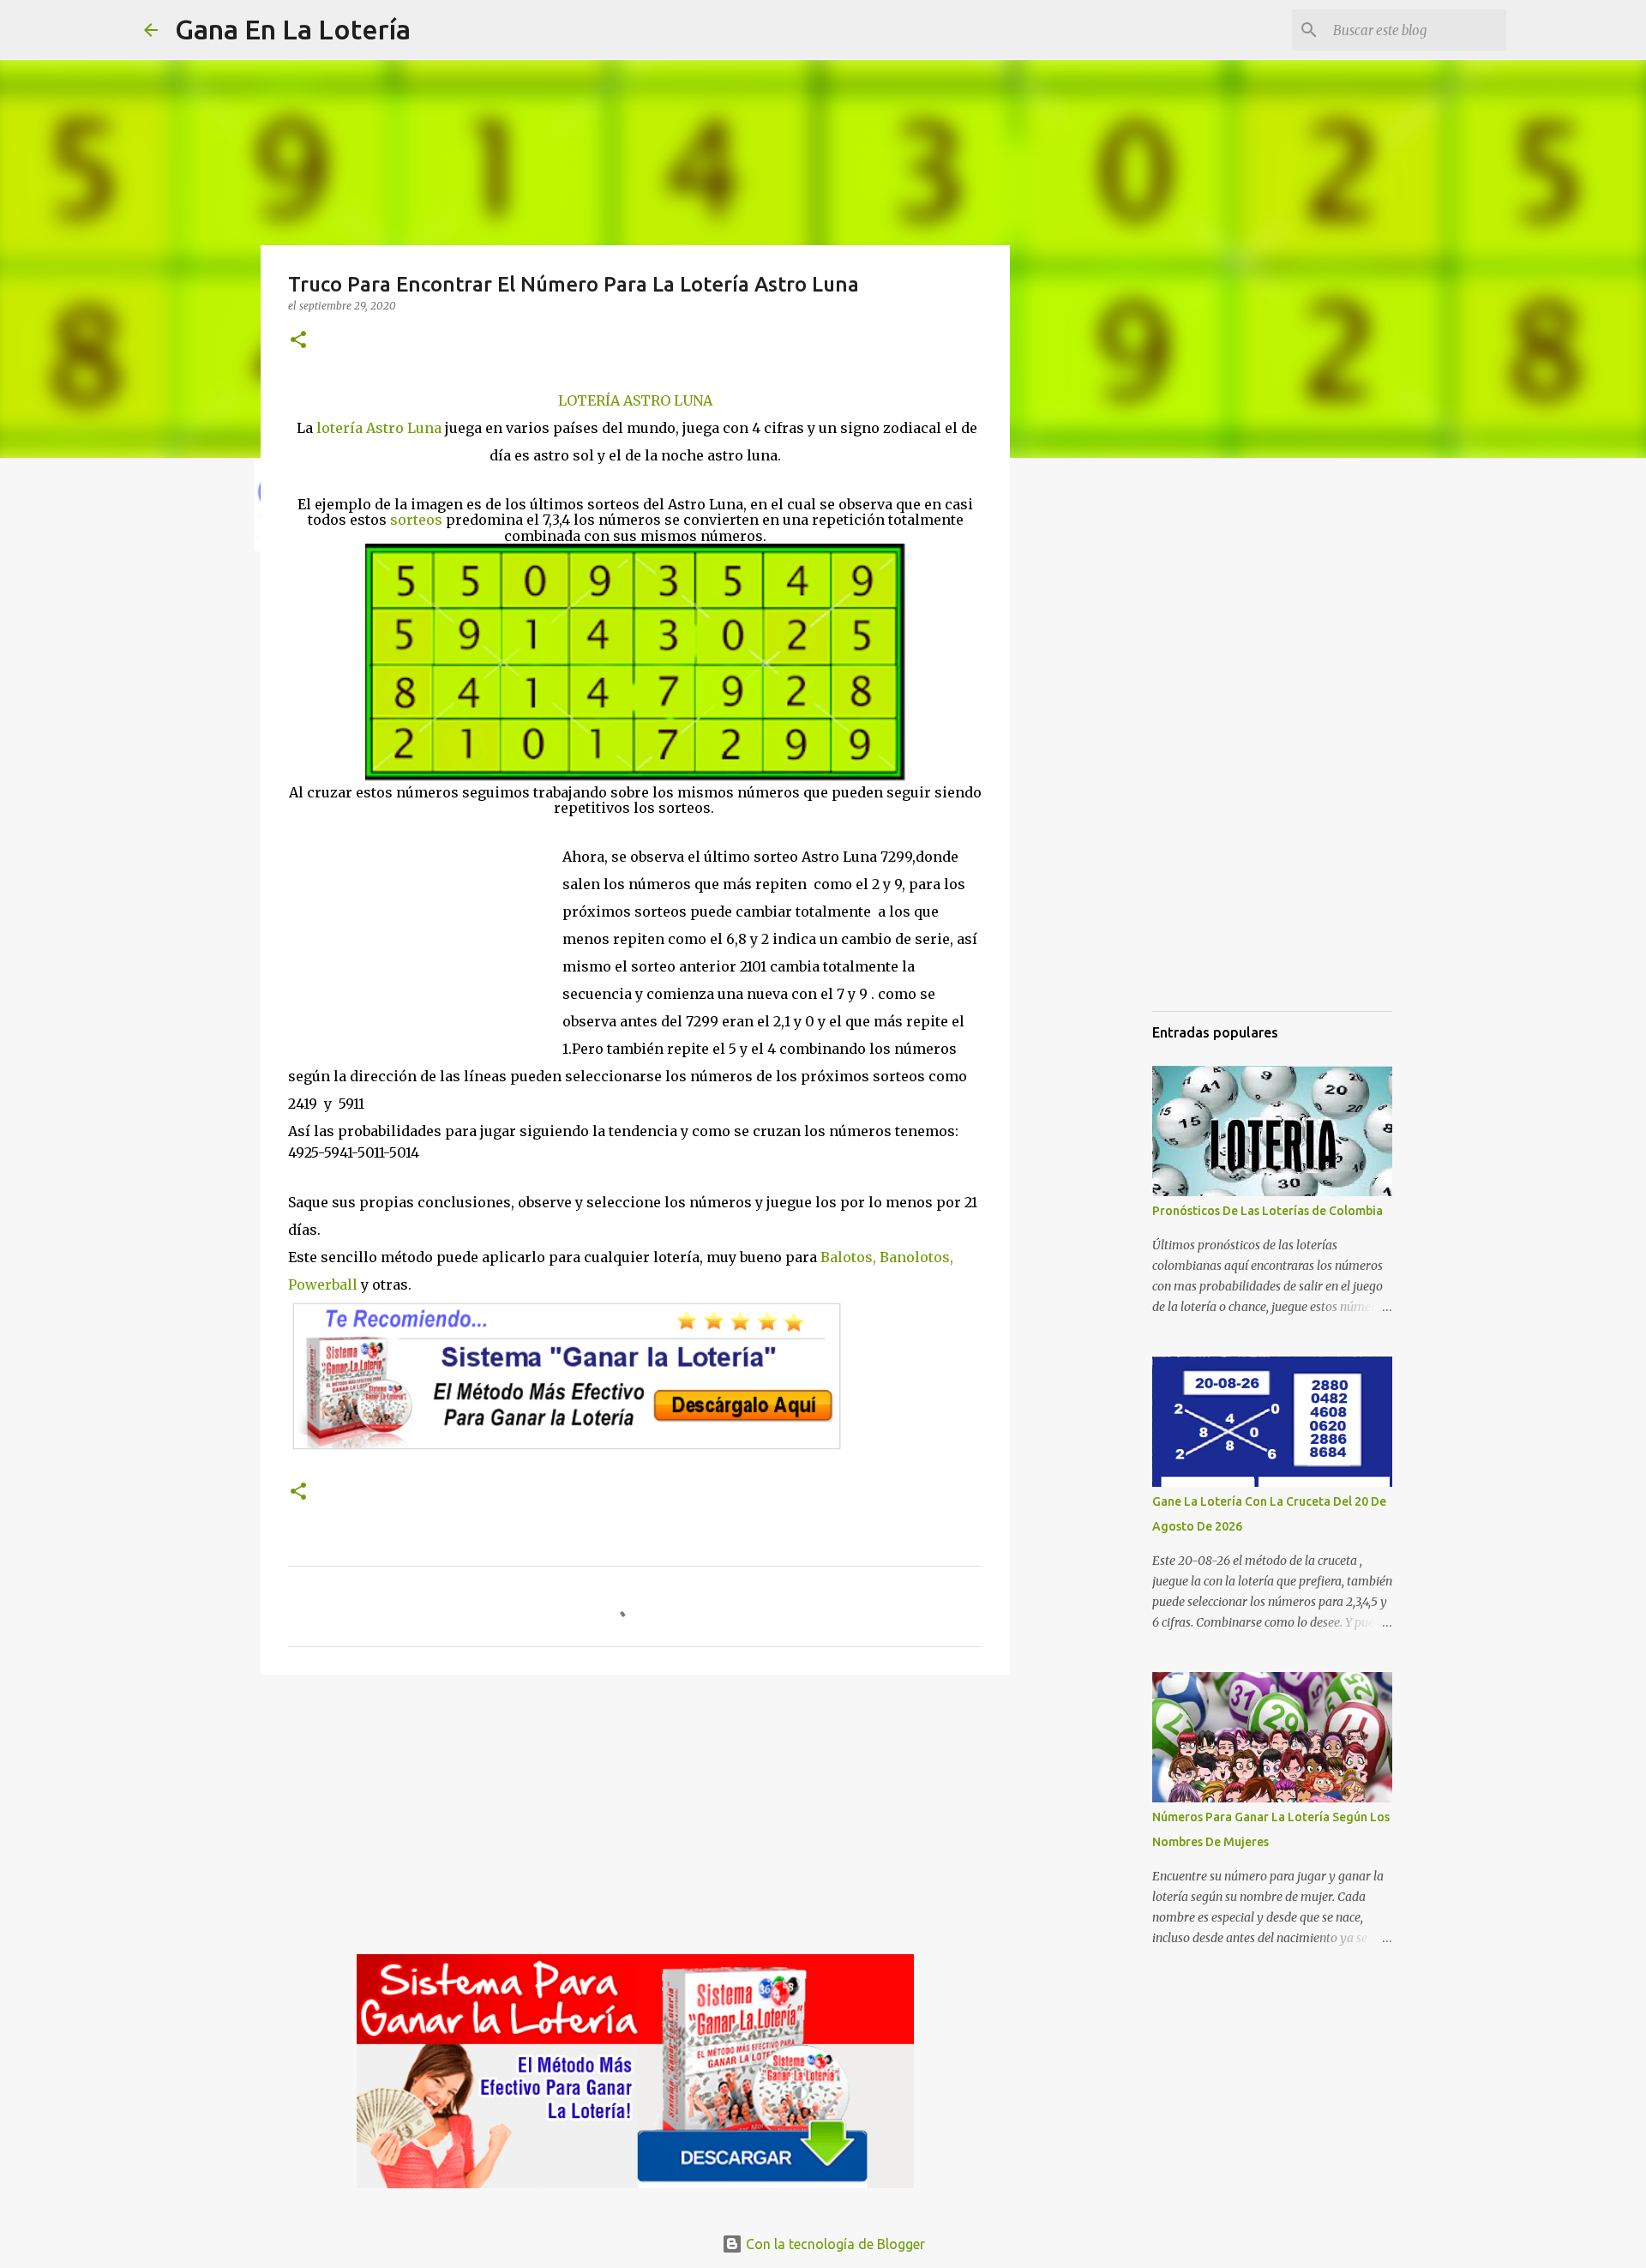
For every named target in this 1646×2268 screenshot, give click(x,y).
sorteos (416, 520)
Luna (424, 428)
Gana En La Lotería (293, 29)
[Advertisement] (425, 931)
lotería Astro (362, 428)
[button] (298, 341)
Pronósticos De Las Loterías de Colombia (1268, 1211)
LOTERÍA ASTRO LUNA (635, 400)
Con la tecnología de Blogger (834, 2244)
